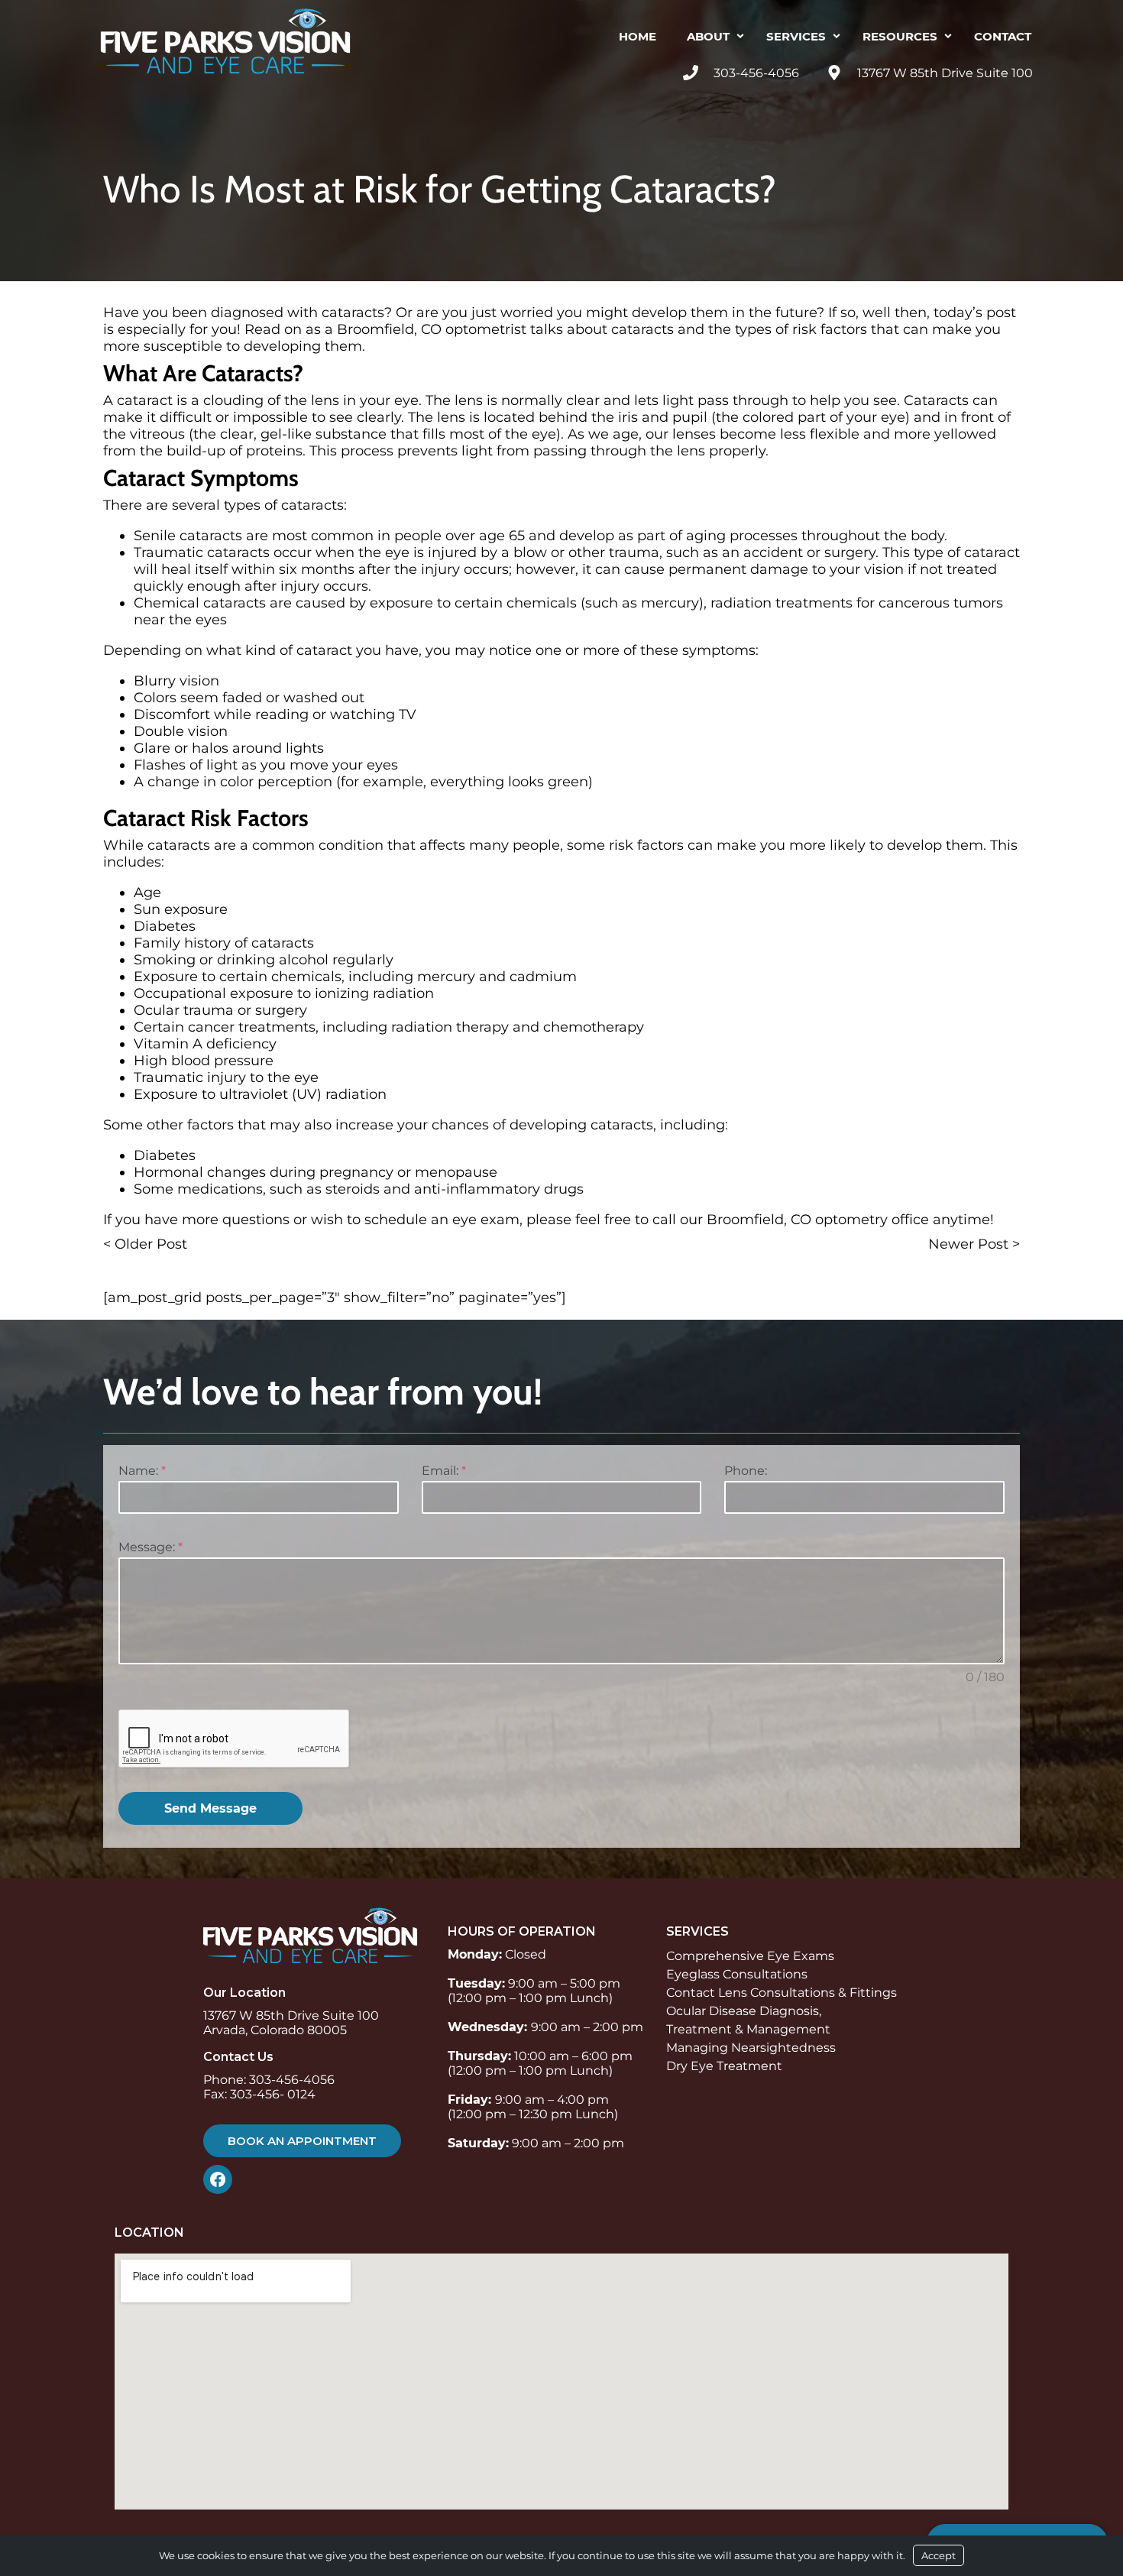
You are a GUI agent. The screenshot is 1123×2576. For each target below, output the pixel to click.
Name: (142, 1471)
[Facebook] (222, 2179)
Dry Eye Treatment (724, 2066)
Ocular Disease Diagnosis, (744, 2011)
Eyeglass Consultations (737, 1974)
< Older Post (145, 1244)
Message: (150, 1547)
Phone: (746, 1471)
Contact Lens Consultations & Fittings (782, 1993)
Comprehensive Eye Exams (750, 1956)
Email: (444, 1471)
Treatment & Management (748, 2029)
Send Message (210, 1808)
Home (638, 36)
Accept (939, 2555)
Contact (1003, 36)
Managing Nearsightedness (751, 2048)
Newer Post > (974, 1244)
